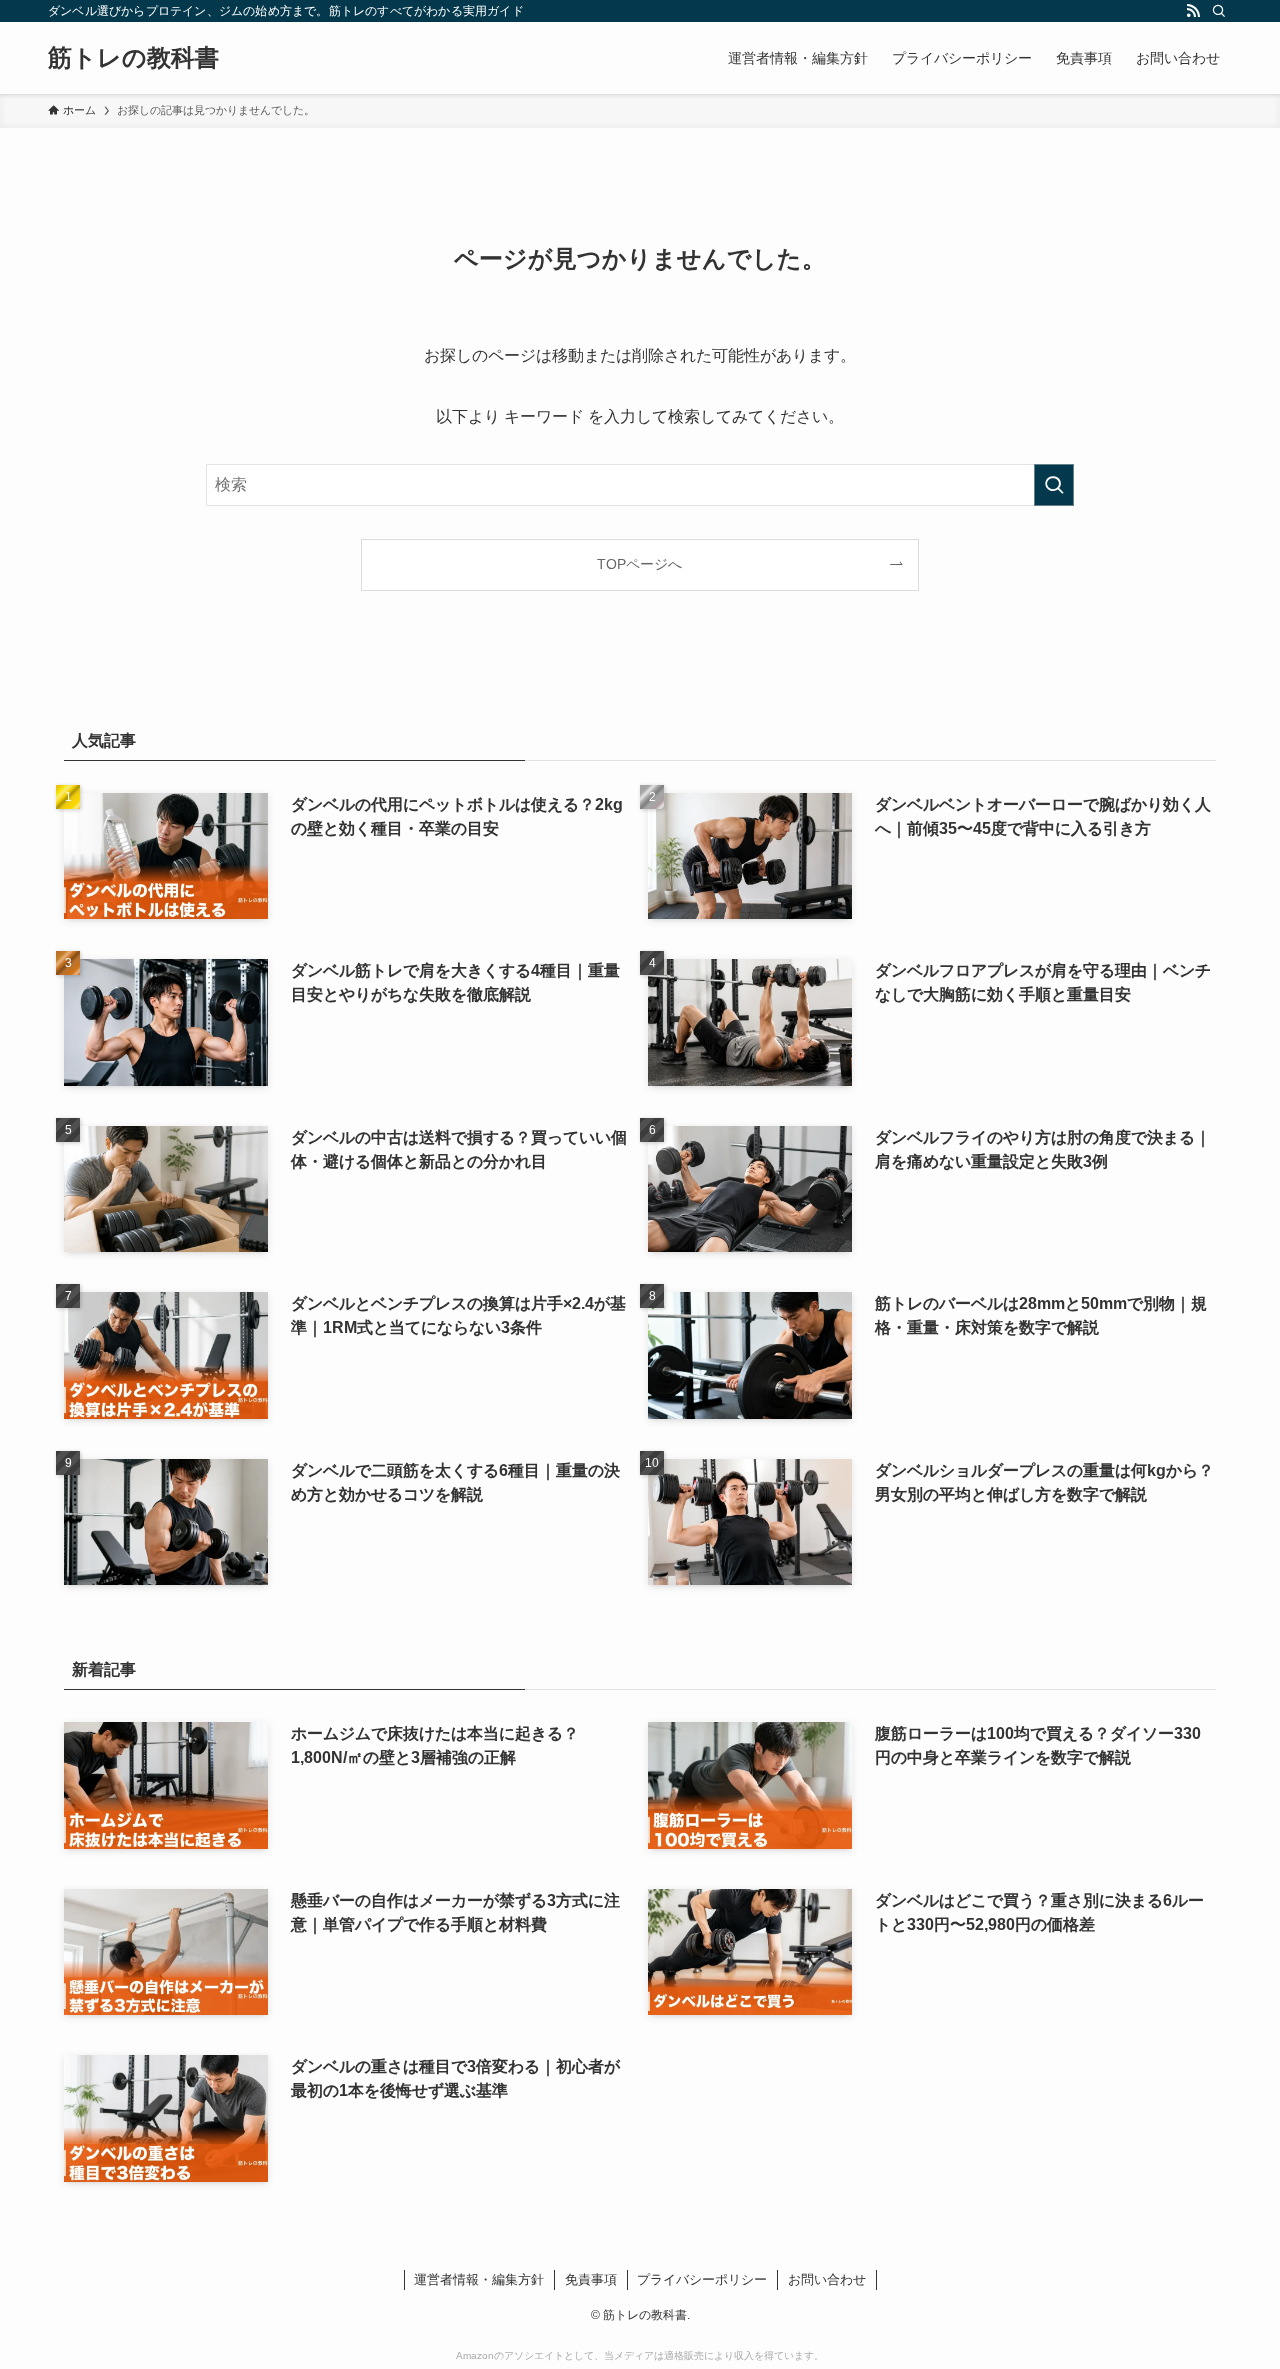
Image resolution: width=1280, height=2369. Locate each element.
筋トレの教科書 (133, 58)
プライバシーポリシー (702, 2279)
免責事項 (591, 2279)
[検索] (1219, 11)
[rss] (1193, 11)
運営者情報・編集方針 (479, 2279)
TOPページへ (639, 564)
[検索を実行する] (1054, 485)
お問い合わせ (827, 2279)
